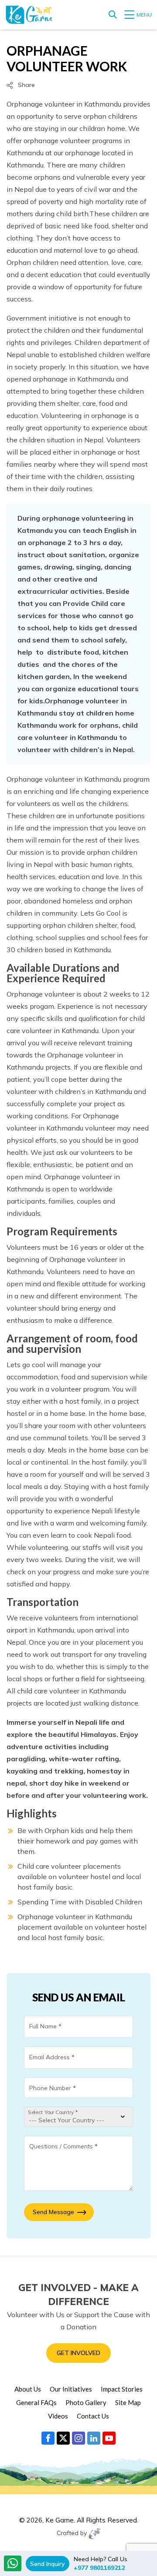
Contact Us (93, 2416)
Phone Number (53, 2088)
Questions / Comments (63, 2146)
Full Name (45, 2026)
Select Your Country (53, 2112)
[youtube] (109, 2438)
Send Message (53, 2212)
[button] (21, 85)
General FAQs (36, 2402)
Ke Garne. (60, 2520)
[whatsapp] (13, 2563)
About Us (28, 2389)
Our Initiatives (71, 2389)
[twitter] (63, 2438)
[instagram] (78, 2438)
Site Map (128, 2402)
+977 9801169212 (99, 2568)
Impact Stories (122, 2389)
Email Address (52, 2057)
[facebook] (48, 2438)
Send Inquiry (48, 2564)
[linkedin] (94, 2438)
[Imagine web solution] (94, 2534)
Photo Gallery (86, 2402)
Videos (58, 2416)
